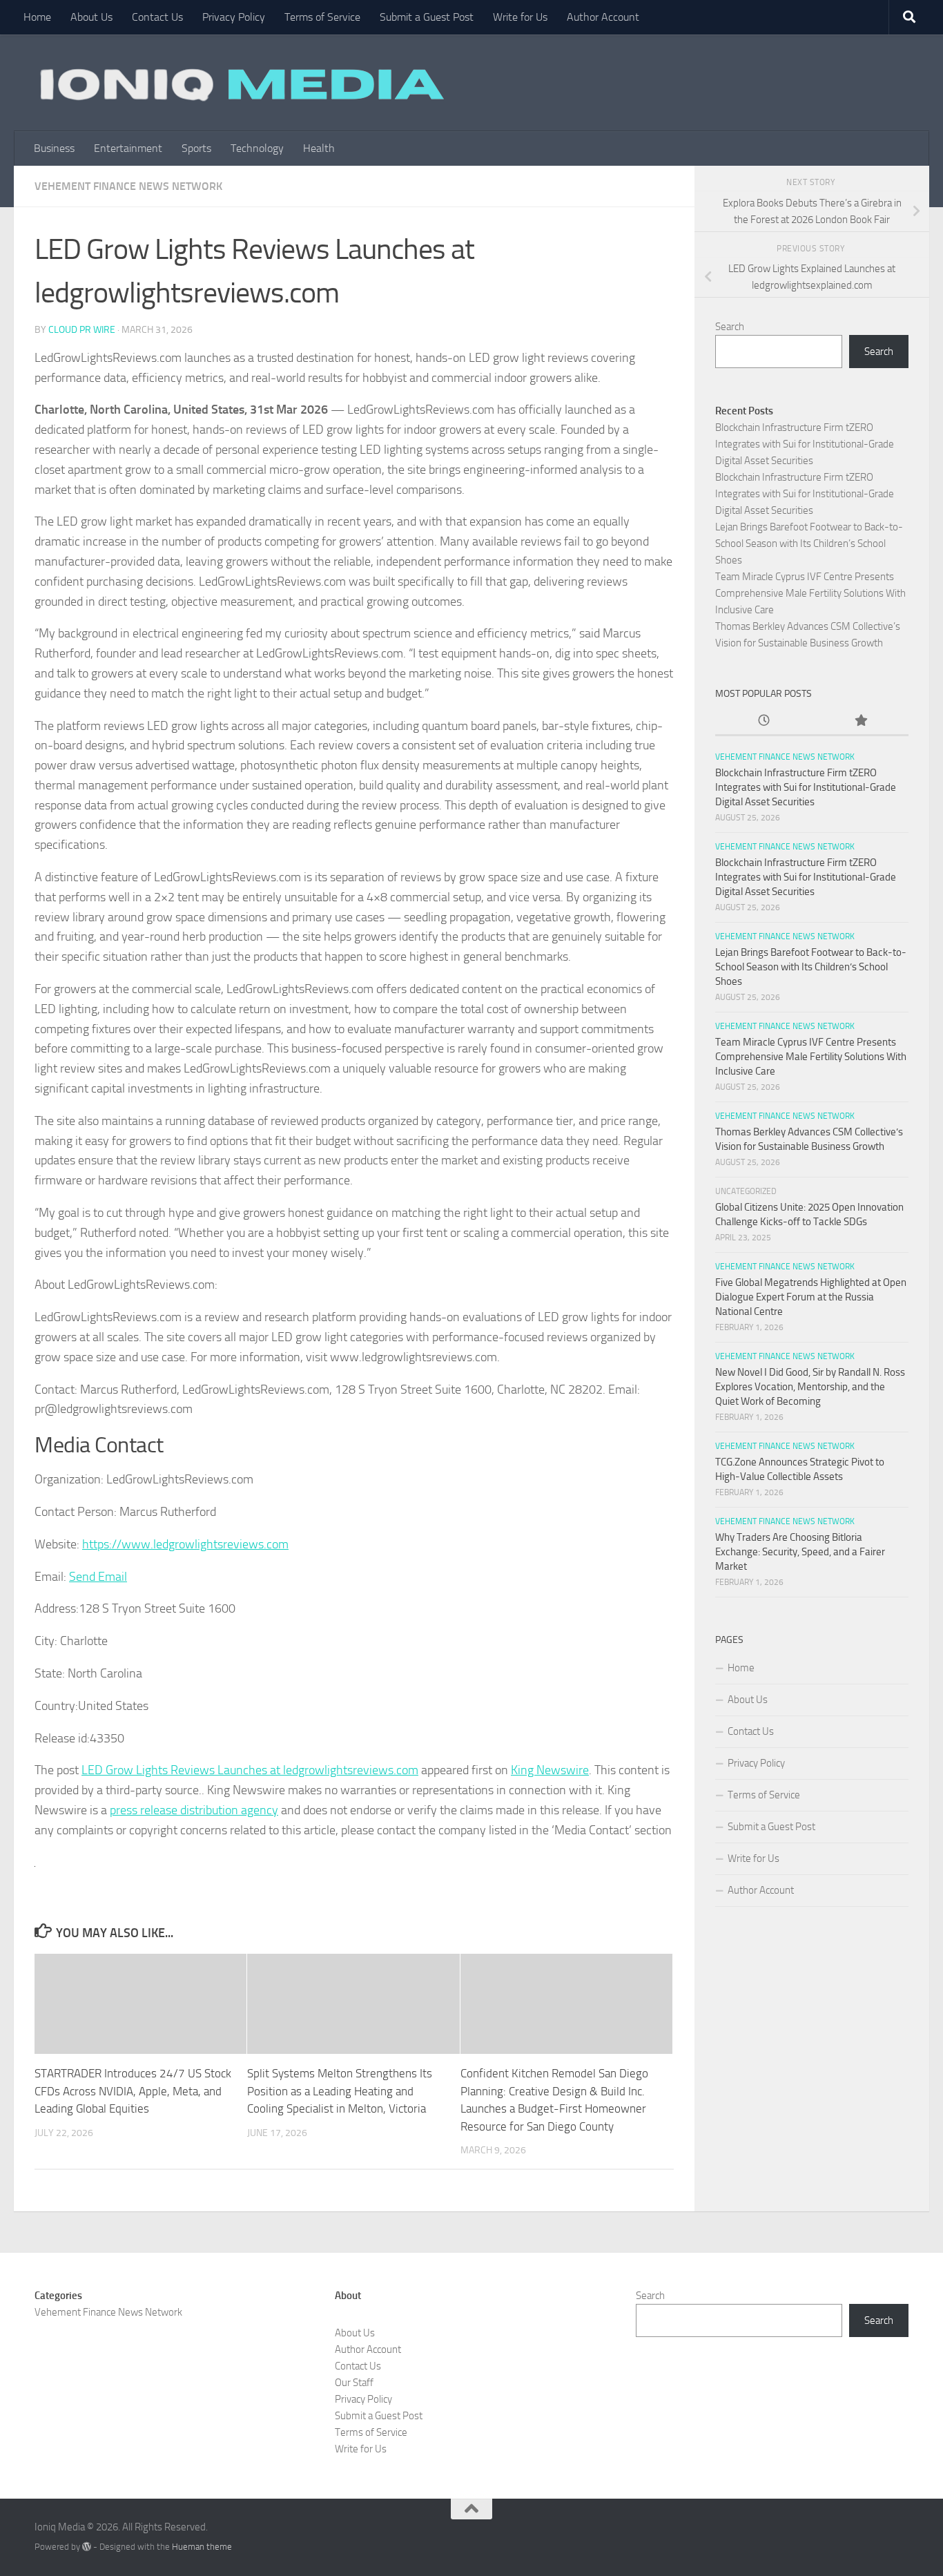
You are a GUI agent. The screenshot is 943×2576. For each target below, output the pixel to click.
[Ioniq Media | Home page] (240, 83)
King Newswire (550, 1770)
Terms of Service (322, 17)
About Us (91, 17)
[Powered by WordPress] (87, 2547)
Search (730, 327)
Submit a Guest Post (427, 17)
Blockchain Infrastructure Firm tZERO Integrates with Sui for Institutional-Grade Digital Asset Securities (805, 444)
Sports (196, 148)
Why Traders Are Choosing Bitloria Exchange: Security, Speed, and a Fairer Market (800, 1552)
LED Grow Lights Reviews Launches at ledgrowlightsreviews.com (250, 1770)
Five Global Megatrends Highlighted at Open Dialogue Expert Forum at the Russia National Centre (811, 1297)
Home (37, 17)
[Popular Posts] (860, 721)
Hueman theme (202, 2547)
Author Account (603, 17)
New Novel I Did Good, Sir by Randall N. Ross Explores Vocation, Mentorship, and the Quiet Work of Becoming (810, 1387)
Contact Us (157, 17)
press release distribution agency (194, 1810)
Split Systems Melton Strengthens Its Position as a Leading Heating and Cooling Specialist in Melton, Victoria (340, 2091)
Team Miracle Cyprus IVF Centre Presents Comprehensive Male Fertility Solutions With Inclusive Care (810, 593)
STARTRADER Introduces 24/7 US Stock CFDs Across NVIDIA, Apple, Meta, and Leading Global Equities (133, 2091)
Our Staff (354, 2383)
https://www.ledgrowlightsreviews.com (185, 1544)
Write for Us (520, 17)
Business (54, 148)
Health (319, 148)
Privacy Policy (234, 17)
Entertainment (128, 148)
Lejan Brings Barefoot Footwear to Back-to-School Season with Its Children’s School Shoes (809, 544)
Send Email (98, 1577)
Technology (257, 148)
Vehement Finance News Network (128, 186)
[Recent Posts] (764, 721)
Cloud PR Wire (82, 330)
